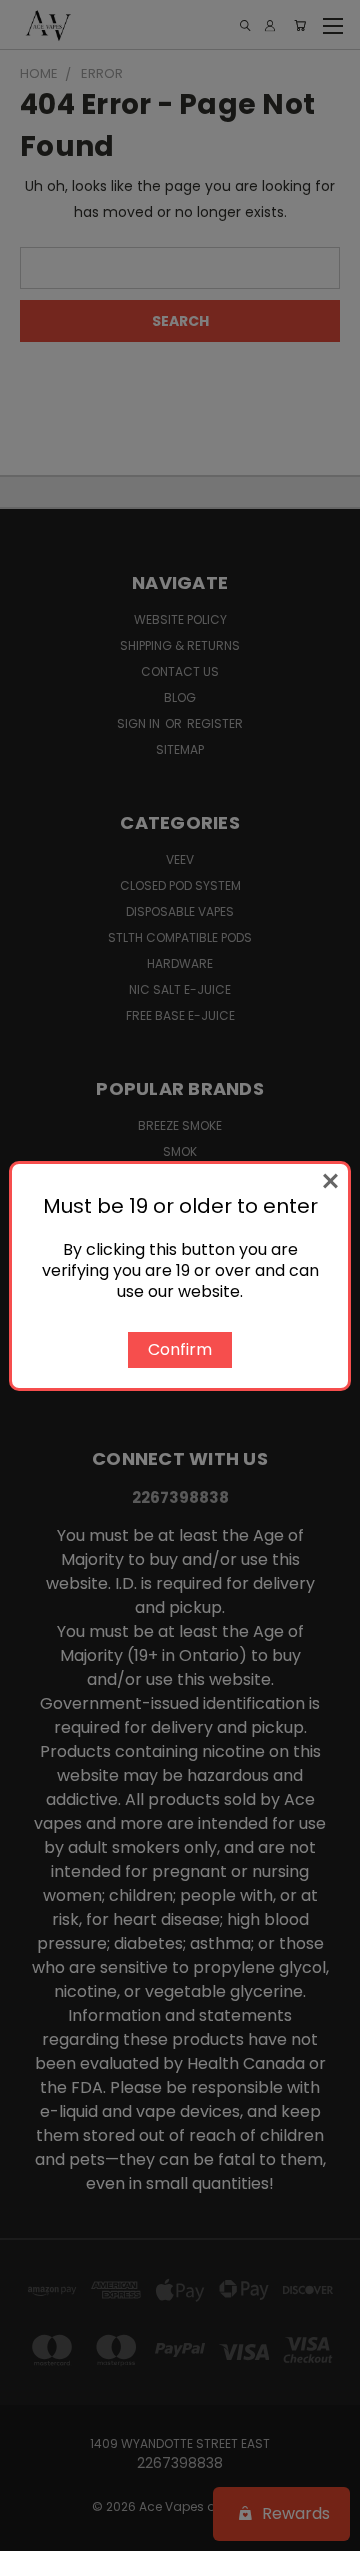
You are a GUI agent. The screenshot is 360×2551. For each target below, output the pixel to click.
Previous (31, 2531)
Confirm (180, 1349)
